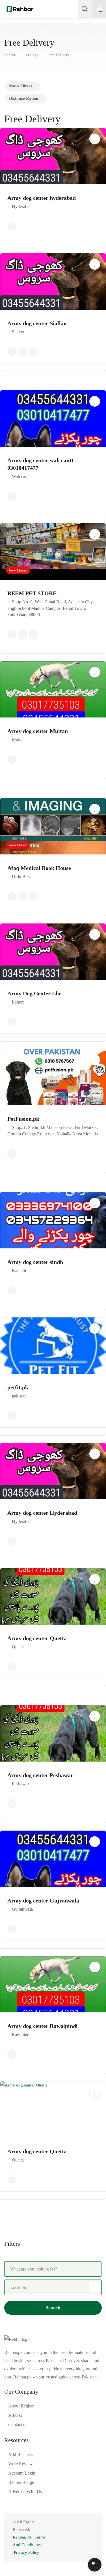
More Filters (21, 86)
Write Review (20, 2464)
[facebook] (62, 2534)
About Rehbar (21, 2406)
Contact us (18, 2425)
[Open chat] (95, 2565)
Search (53, 2308)
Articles (15, 2415)
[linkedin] (71, 2534)
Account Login (22, 2473)
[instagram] (90, 2534)
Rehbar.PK (22, 2537)
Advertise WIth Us (25, 2492)
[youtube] (90, 2541)
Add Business (21, 2454)
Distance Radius (24, 98)
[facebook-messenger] (80, 2534)
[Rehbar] (20, 9)
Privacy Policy (27, 2552)
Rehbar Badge (21, 2482)
